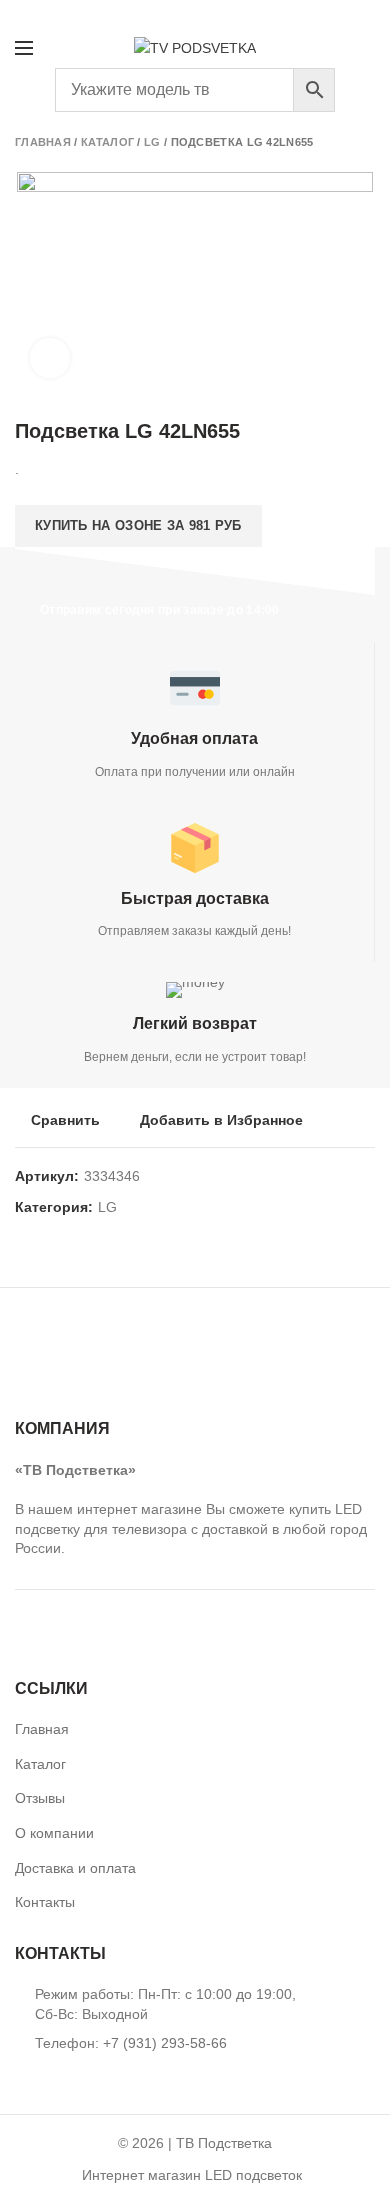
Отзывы (40, 1798)
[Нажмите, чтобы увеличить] (50, 358)
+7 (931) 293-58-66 (68, 14)
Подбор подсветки (299, 14)
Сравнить (65, 1120)
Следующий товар (365, 142)
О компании (54, 1833)
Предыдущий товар (325, 142)
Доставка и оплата (75, 1868)
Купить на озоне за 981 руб (138, 525)
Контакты (45, 1902)
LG (152, 142)
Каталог (107, 142)
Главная (43, 142)
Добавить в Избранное (221, 1120)
